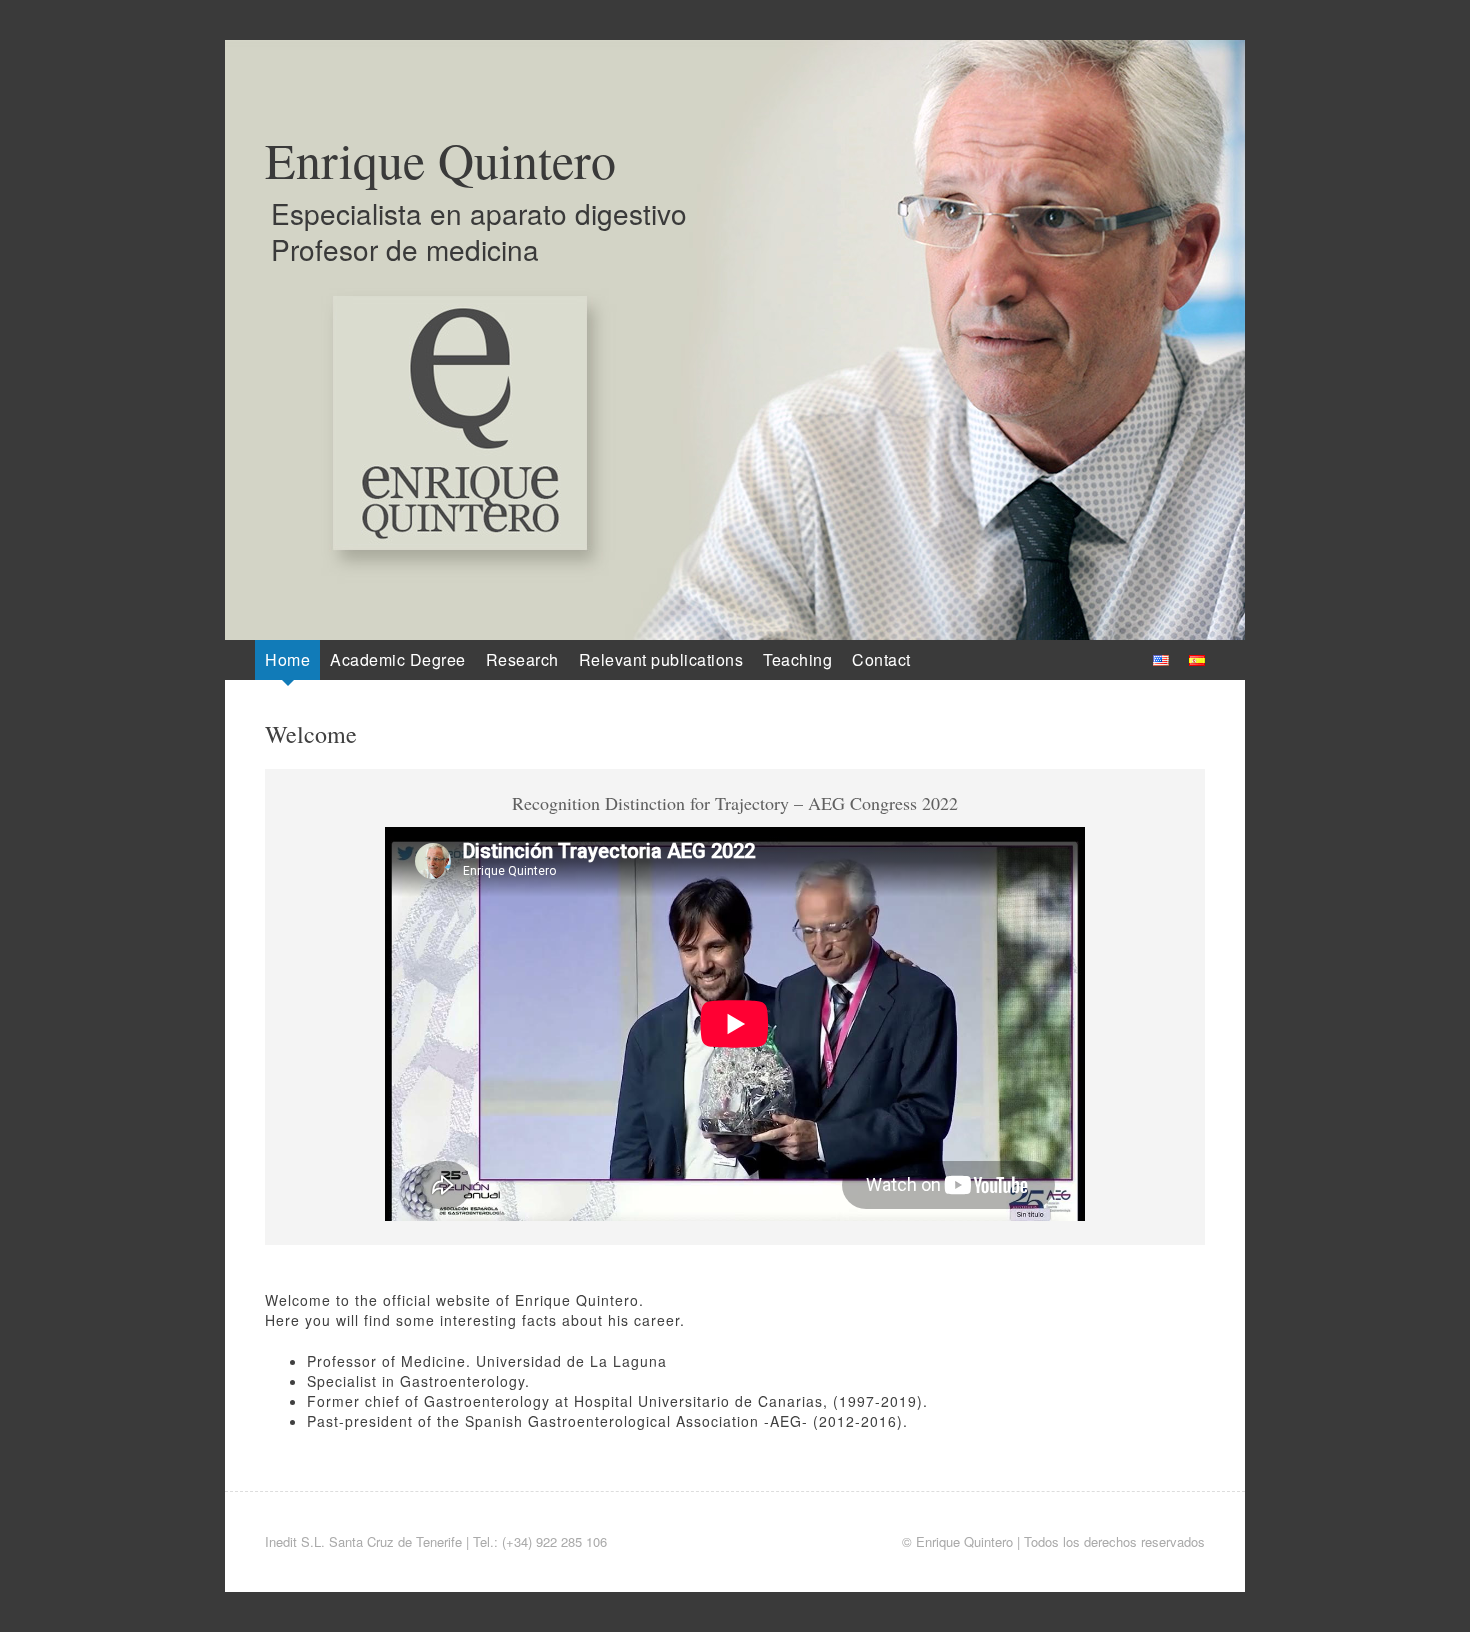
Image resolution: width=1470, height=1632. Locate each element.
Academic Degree (398, 659)
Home (287, 659)
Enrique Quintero (440, 160)
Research (522, 659)
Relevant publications (661, 659)
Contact (881, 659)
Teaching (797, 659)
